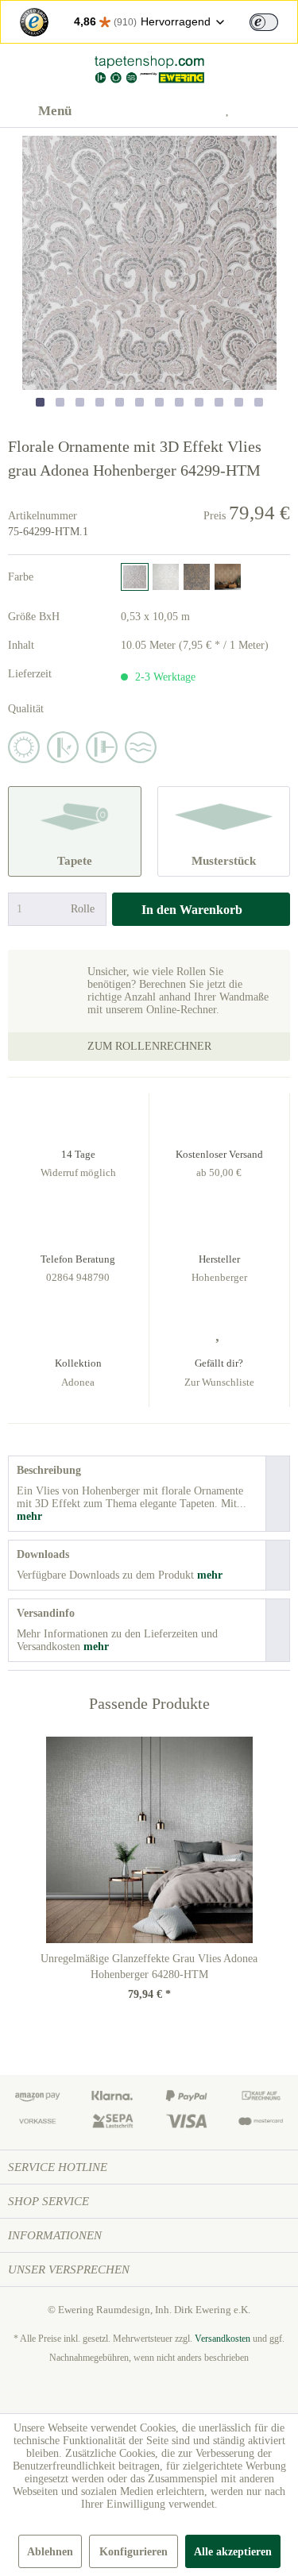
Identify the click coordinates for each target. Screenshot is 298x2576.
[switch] (264, 22)
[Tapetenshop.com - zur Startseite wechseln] (149, 69)
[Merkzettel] (234, 111)
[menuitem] (40, 111)
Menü (55, 111)
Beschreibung (49, 1470)
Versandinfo (46, 1613)
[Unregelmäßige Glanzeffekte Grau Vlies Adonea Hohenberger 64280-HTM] (149, 1840)
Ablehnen (50, 2552)
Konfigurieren (134, 2552)
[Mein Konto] (195, 111)
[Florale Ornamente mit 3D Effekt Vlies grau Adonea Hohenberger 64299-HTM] (135, 577)
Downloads (43, 1554)
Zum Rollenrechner (149, 1046)
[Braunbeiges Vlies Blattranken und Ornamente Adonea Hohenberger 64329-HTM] (228, 577)
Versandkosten (223, 2339)
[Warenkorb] (273, 111)
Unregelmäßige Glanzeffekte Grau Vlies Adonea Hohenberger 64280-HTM (149, 1967)
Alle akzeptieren (233, 2552)
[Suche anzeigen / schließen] (156, 111)
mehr (29, 1516)
